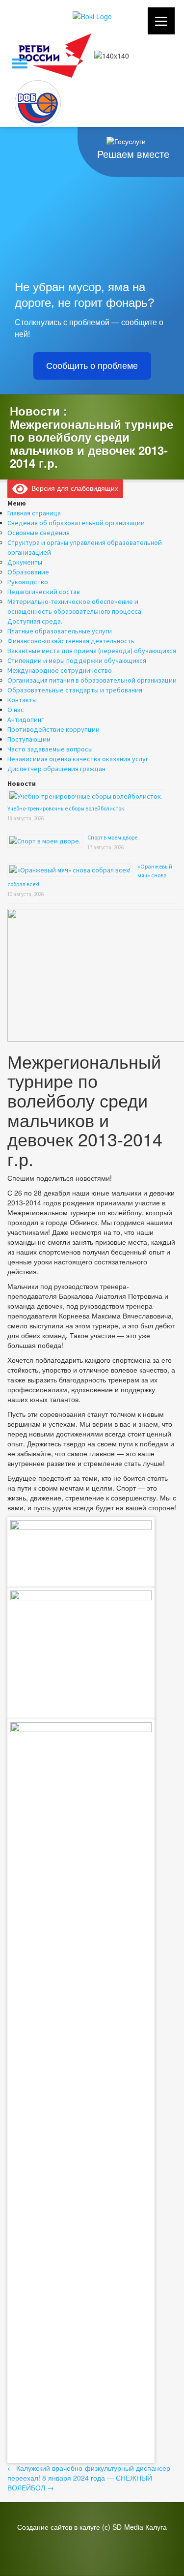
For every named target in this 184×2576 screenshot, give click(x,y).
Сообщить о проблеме (92, 366)
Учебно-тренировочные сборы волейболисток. (66, 808)
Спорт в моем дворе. (113, 837)
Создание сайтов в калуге (59, 2527)
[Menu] (161, 21)
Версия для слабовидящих (73, 488)
